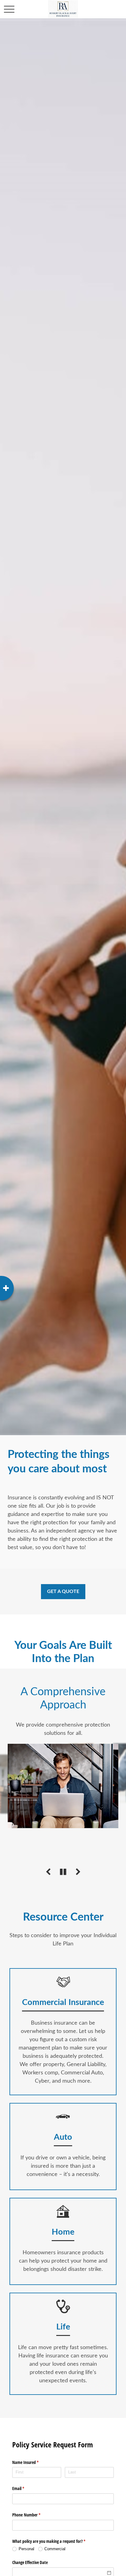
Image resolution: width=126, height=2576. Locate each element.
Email (25, 2488)
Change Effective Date (30, 2562)
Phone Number (33, 2515)
